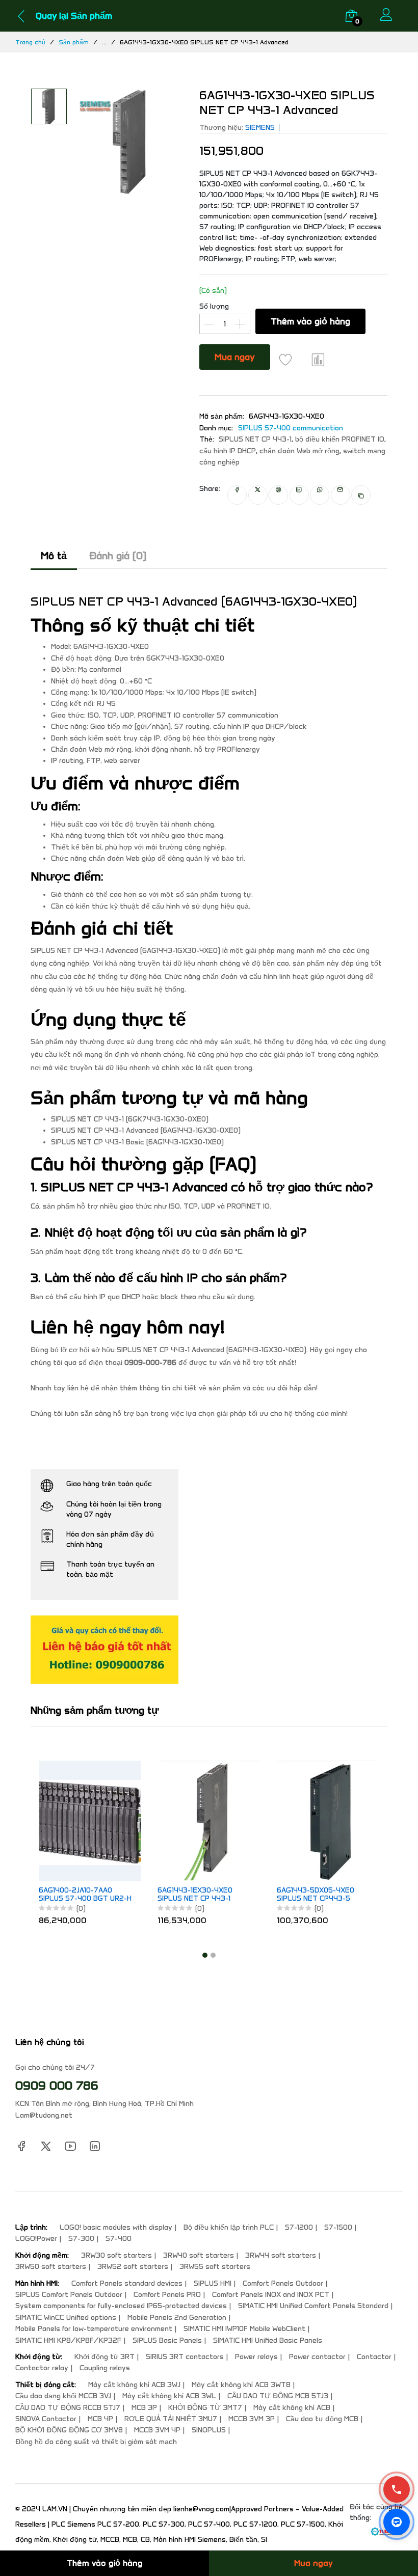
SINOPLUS (209, 2430)
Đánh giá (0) (118, 556)
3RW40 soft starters (199, 2255)
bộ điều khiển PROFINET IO (340, 439)
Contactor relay (42, 2368)
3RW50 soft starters (51, 2267)
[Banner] (104, 1649)
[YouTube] (70, 2146)
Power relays (256, 2357)
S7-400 (119, 2239)
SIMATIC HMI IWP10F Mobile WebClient (244, 2329)
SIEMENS (260, 128)
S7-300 (81, 2239)
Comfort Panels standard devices (127, 2283)
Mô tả (54, 556)
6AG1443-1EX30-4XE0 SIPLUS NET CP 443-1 (195, 1895)
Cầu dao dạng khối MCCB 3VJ (63, 2396)
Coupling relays (105, 2368)
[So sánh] (318, 360)
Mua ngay (235, 357)
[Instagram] (95, 2146)
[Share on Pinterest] (278, 495)
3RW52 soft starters (133, 2267)
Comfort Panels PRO (167, 2295)
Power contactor (317, 2357)
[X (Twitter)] (46, 2146)
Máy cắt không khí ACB (292, 2408)
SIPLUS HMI (213, 2283)
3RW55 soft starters (215, 2267)
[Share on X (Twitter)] (258, 495)
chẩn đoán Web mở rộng (299, 451)
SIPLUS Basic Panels (167, 2340)
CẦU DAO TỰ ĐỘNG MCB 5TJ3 (278, 2396)
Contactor (374, 2357)
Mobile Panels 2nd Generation (177, 2318)
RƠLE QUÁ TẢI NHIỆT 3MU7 (171, 2419)
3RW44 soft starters (281, 2255)
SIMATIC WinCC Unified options (66, 2318)
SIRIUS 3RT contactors (185, 2357)
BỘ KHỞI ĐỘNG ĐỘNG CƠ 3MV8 (69, 2430)
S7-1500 (338, 2227)
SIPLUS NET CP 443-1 (255, 439)
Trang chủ (30, 42)
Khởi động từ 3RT (104, 2357)
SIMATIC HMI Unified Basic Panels (268, 2340)
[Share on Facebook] (237, 495)
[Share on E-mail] (341, 495)
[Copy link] (361, 495)
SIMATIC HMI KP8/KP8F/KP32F (68, 2340)
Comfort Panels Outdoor (283, 2283)
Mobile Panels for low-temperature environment (94, 2329)
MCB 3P (144, 2408)
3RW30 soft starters (116, 2255)
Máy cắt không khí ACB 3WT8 (241, 2385)
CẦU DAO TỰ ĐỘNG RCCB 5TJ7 (68, 2408)
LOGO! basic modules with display (116, 2227)
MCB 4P (100, 2419)
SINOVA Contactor (46, 2419)
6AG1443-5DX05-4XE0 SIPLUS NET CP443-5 (316, 1895)
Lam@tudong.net (44, 2115)
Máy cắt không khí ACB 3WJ (134, 2385)
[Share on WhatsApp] (320, 495)
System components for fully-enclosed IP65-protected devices (121, 2306)
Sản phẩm (74, 42)
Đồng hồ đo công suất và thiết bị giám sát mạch (96, 2442)
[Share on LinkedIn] (299, 495)
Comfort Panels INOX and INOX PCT (271, 2295)
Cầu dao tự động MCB (322, 2419)
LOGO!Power (36, 2239)
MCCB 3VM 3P (252, 2419)
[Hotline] (397, 2489)
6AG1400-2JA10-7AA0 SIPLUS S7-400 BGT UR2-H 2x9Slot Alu (85, 1895)
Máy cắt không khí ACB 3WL (169, 2396)
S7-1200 (299, 2227)
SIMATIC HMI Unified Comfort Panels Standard (313, 2306)
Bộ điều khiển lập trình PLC (229, 2227)
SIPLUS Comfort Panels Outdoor (69, 2295)
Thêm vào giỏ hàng (310, 321)
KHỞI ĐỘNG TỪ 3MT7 (205, 2408)
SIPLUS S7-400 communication (291, 428)
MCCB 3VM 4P (157, 2430)
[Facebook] (21, 2146)
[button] (205, 1955)
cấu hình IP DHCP (228, 451)
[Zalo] (397, 2522)
